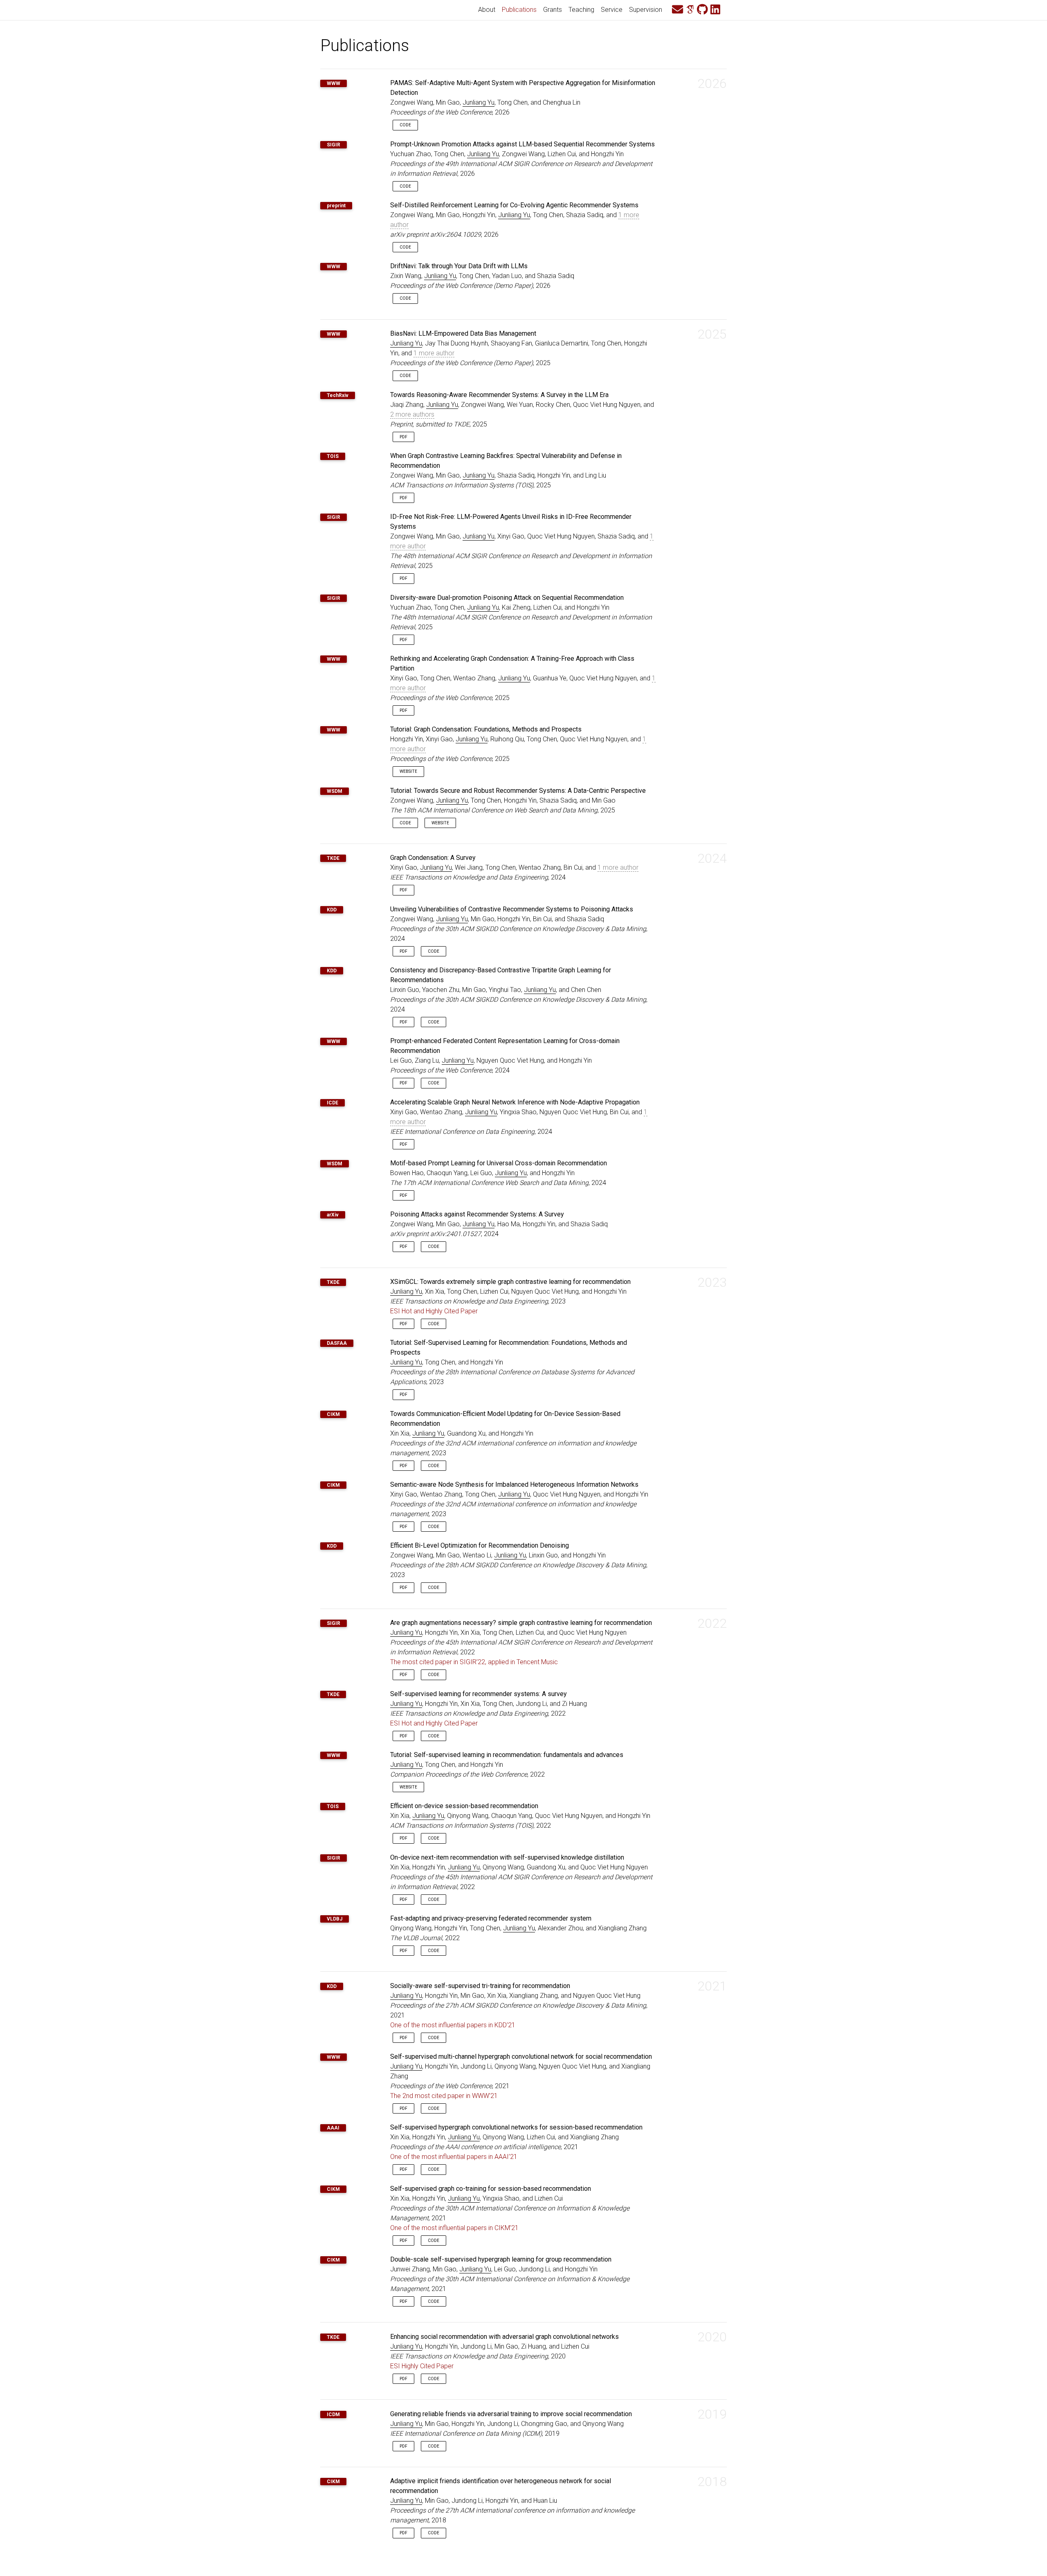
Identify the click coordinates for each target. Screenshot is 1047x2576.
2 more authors (412, 414)
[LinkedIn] (715, 10)
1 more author (434, 353)
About (487, 10)
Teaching (581, 10)
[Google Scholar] (690, 10)
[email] (677, 10)
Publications (521, 9)
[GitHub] (702, 10)
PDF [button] (403, 437)
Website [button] (408, 771)
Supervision (646, 10)
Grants (553, 10)
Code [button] (405, 125)
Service (612, 10)
